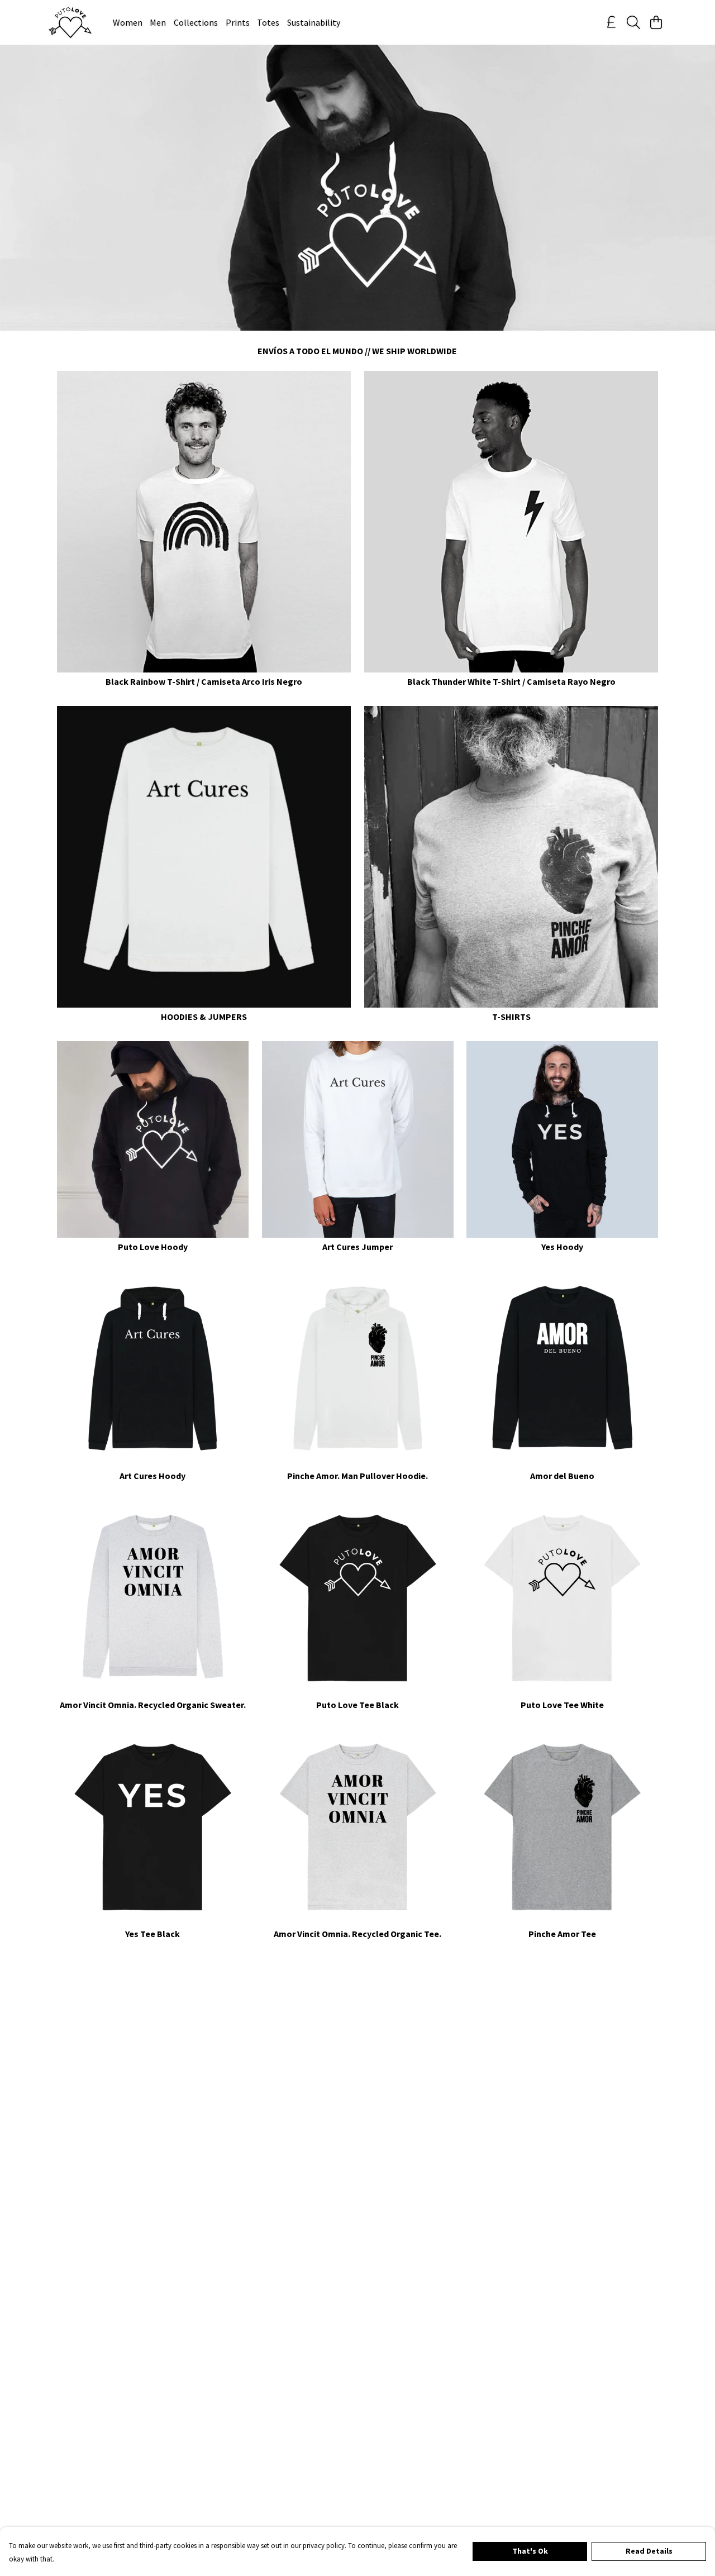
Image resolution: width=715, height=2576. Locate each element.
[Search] (633, 22)
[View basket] (656, 22)
